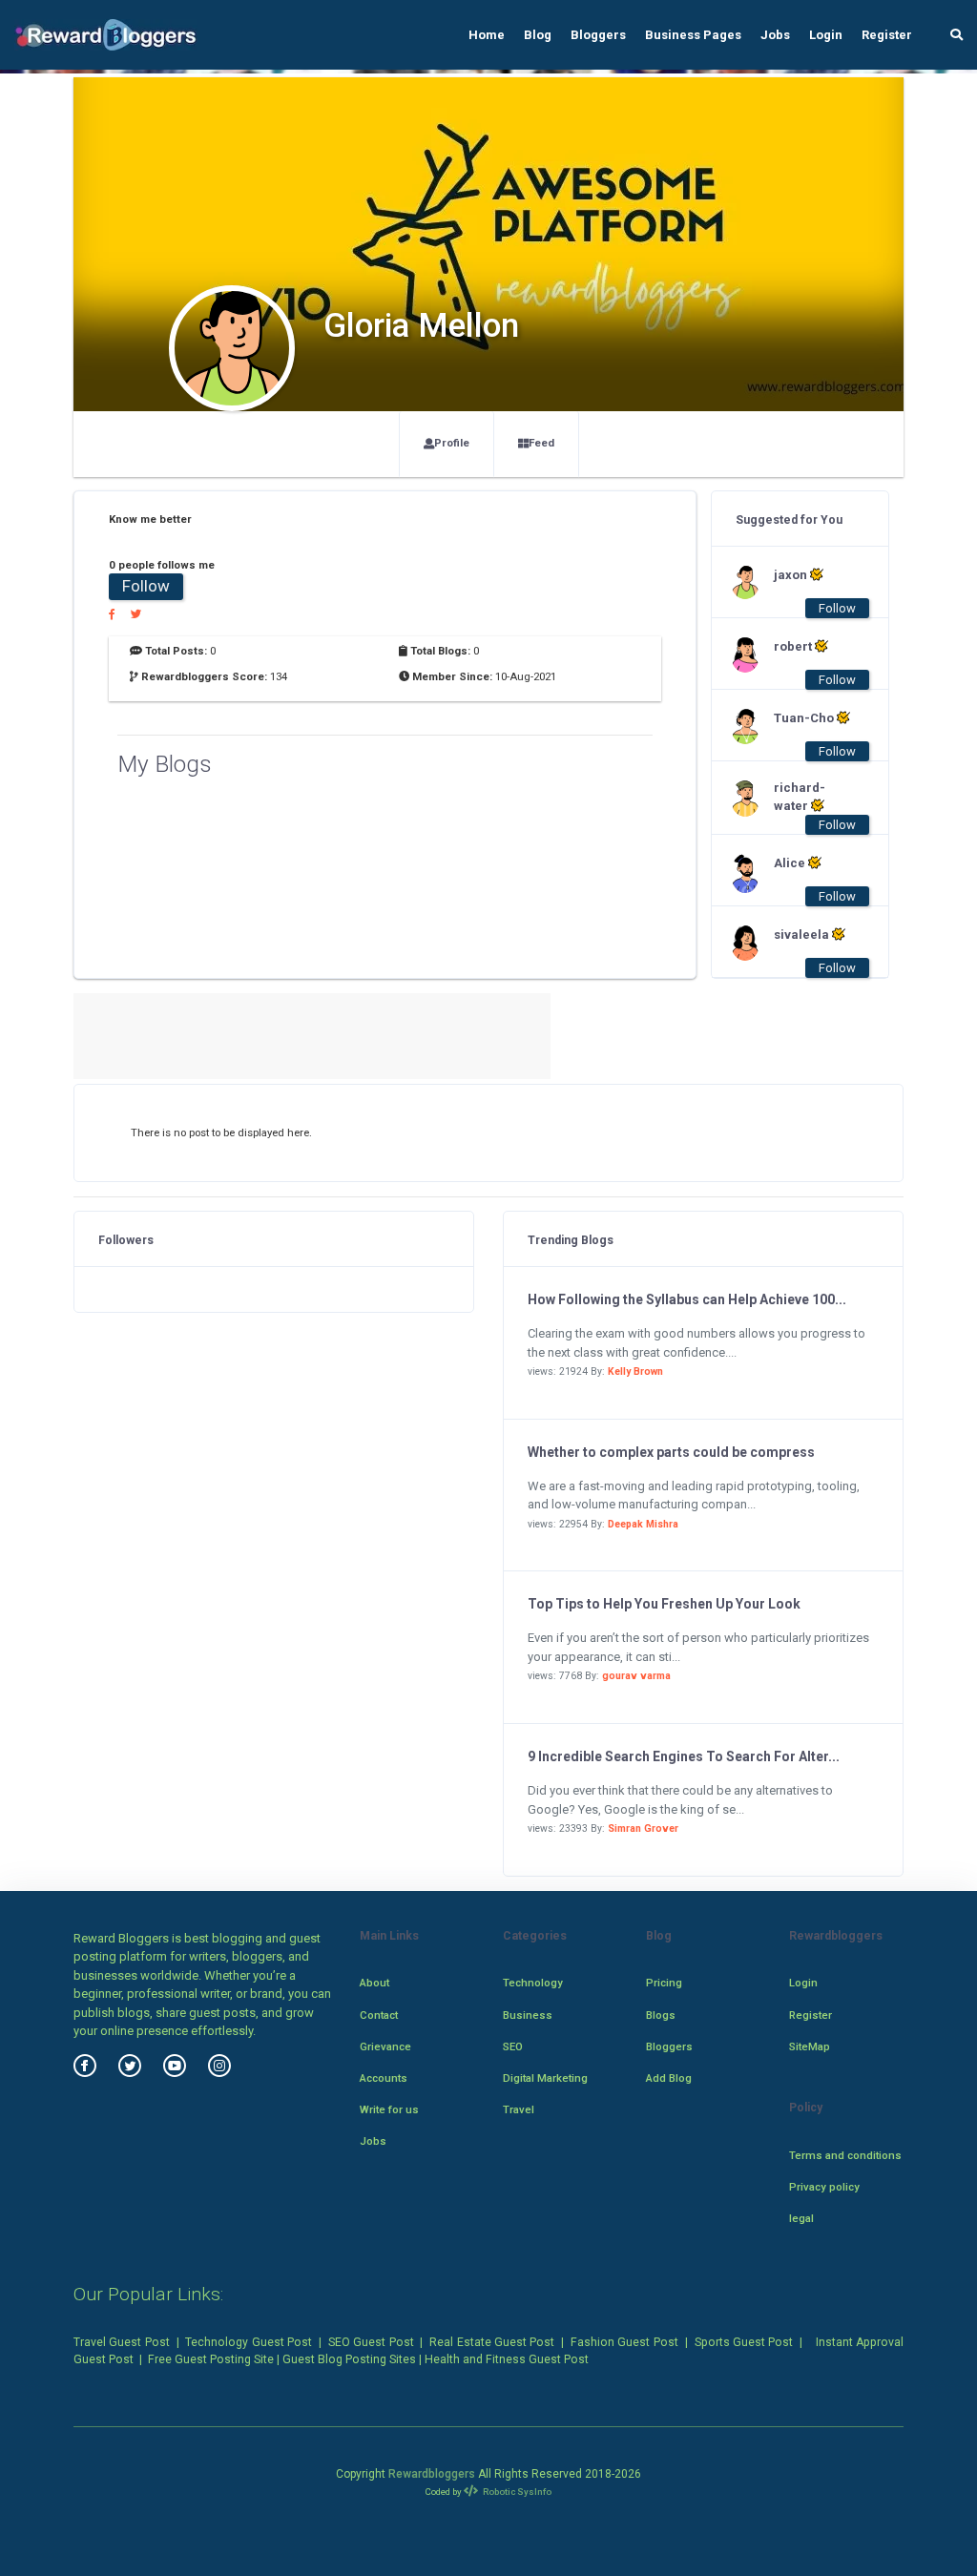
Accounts (384, 2078)
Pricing (664, 1983)
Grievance (385, 2046)
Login (826, 35)
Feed (541, 443)
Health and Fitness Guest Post (507, 2359)
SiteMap (810, 2046)
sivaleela (803, 935)
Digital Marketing (545, 2078)
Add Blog (669, 2078)
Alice (791, 863)
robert (794, 646)
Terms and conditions (845, 2155)
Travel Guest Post (122, 2342)
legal (801, 2218)
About (374, 1983)
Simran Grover (643, 1828)
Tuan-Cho (805, 718)
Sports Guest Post (744, 2342)
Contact (379, 2015)
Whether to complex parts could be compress (671, 1452)
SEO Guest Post (371, 2342)
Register (887, 35)
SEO (513, 2046)
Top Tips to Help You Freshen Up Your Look (664, 1604)
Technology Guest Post (249, 2342)
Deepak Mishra (643, 1524)
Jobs (775, 35)
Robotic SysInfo (516, 2492)
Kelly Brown (635, 1371)
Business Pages (693, 35)
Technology (533, 1983)
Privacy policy (824, 2187)
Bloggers (598, 35)
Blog (538, 35)
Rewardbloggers (432, 2474)
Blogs (661, 2015)
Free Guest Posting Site (211, 2359)
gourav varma (636, 1676)
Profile (452, 443)
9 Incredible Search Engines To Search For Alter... (684, 1756)
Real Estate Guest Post (492, 2342)
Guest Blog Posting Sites (349, 2359)
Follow (146, 586)
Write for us (389, 2109)
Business (528, 2015)
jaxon (792, 575)
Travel (519, 2109)
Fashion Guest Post (624, 2342)
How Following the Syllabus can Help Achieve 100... (687, 1299)
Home (487, 35)
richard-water (800, 797)
